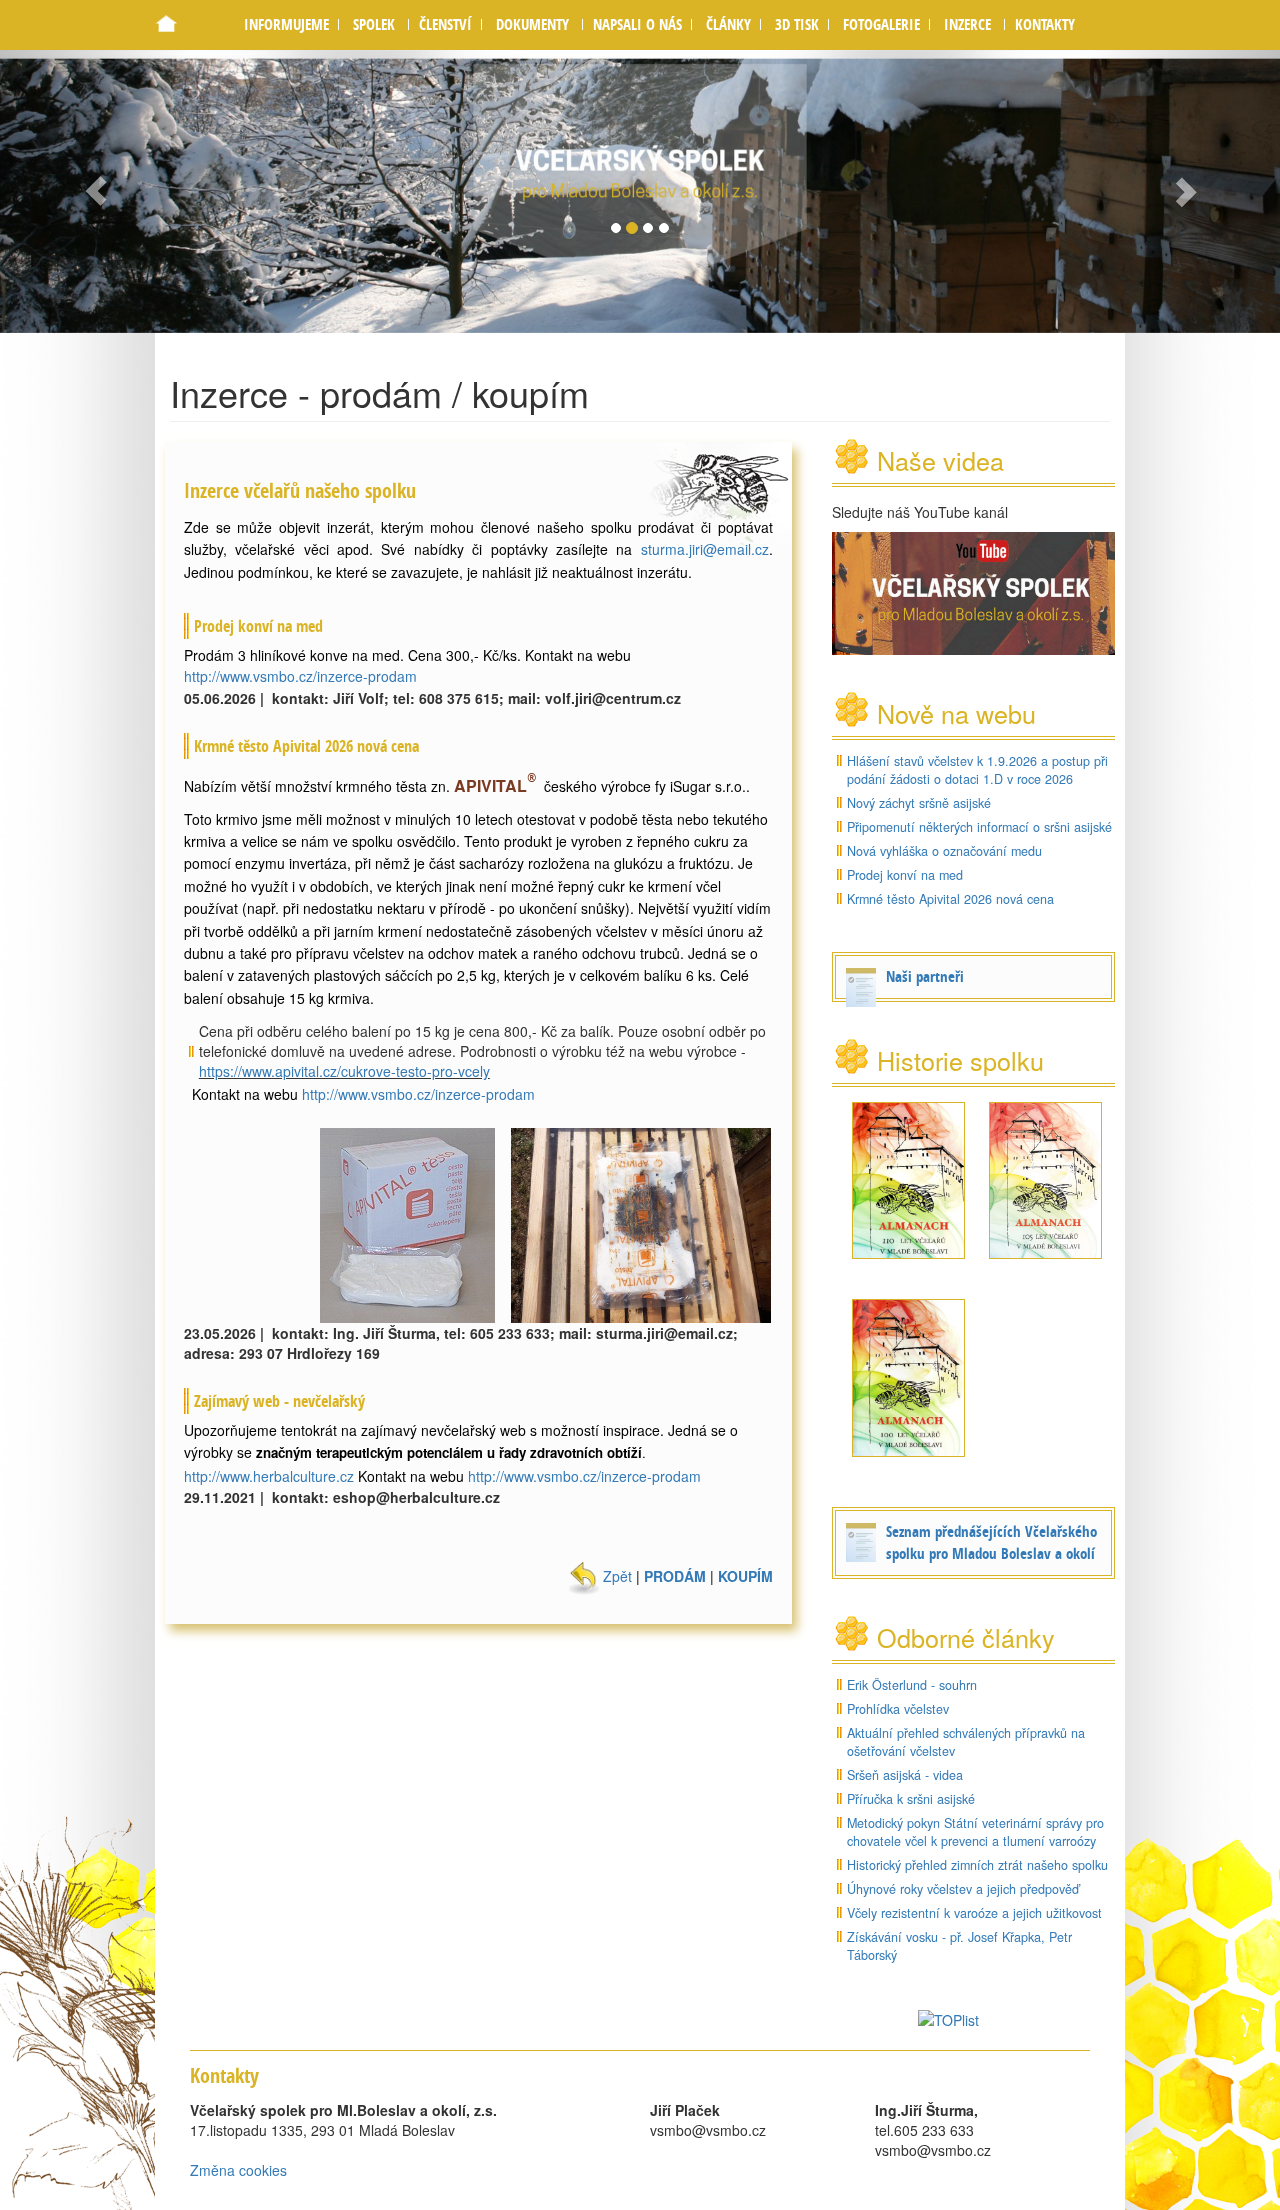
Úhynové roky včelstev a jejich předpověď (963, 1889)
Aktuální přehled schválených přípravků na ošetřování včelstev (966, 1742)
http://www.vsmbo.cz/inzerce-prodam (300, 676)
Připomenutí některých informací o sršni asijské (979, 827)
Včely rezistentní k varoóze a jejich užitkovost (974, 1913)
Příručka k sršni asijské (911, 1799)
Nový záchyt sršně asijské (919, 803)
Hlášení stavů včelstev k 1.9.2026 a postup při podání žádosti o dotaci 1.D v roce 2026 (977, 770)
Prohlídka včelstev (898, 1709)
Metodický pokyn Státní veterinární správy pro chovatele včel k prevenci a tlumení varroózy (975, 1832)
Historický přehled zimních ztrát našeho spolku (977, 1865)
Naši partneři (925, 976)
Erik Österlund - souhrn (912, 1685)
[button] (374, 24)
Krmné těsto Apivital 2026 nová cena (950, 899)
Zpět (615, 1576)
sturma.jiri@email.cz (705, 549)
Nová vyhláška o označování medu (944, 851)
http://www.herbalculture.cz (269, 1476)
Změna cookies (238, 2170)
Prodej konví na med (905, 875)
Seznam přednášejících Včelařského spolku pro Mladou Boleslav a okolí (991, 1542)
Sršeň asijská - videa (905, 1775)
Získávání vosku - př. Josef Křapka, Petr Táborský (959, 1946)
